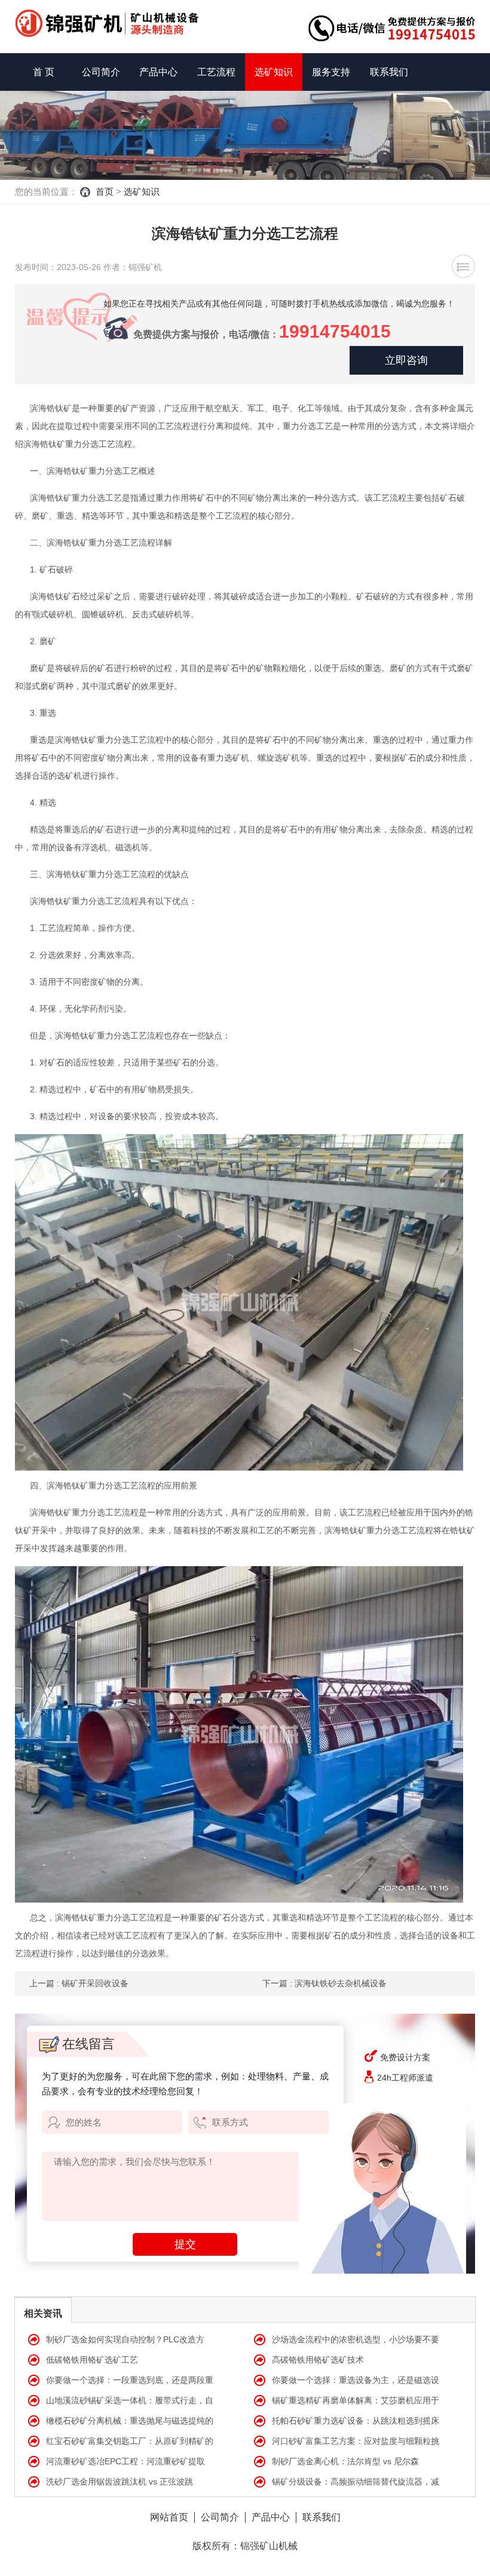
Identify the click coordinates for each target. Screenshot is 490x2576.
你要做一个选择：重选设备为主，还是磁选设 (356, 2380)
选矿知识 (274, 72)
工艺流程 (216, 72)
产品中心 (158, 72)
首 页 (44, 72)
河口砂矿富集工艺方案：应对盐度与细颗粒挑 (356, 2441)
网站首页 (169, 2517)
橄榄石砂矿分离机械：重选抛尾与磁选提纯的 (130, 2421)
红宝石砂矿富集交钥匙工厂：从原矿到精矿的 (130, 2441)
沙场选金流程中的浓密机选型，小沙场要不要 (356, 2339)
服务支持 (331, 72)
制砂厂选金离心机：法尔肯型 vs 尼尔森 (345, 2461)
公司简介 (101, 72)
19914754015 (335, 331)
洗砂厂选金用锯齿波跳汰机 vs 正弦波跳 (120, 2482)
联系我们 (389, 72)
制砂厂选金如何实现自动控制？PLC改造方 (125, 2339)
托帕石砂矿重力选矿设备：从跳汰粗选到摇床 (356, 2421)
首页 (105, 192)
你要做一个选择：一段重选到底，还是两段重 (130, 2380)
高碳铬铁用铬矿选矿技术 (318, 2360)
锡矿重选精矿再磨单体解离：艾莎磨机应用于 (356, 2400)
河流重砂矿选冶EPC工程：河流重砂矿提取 (125, 2461)
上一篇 (79, 1983)
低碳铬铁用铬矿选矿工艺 (92, 2360)
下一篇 (324, 1983)
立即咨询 (406, 360)
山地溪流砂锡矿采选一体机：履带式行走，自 (130, 2400)
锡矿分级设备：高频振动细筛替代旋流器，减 (356, 2482)
